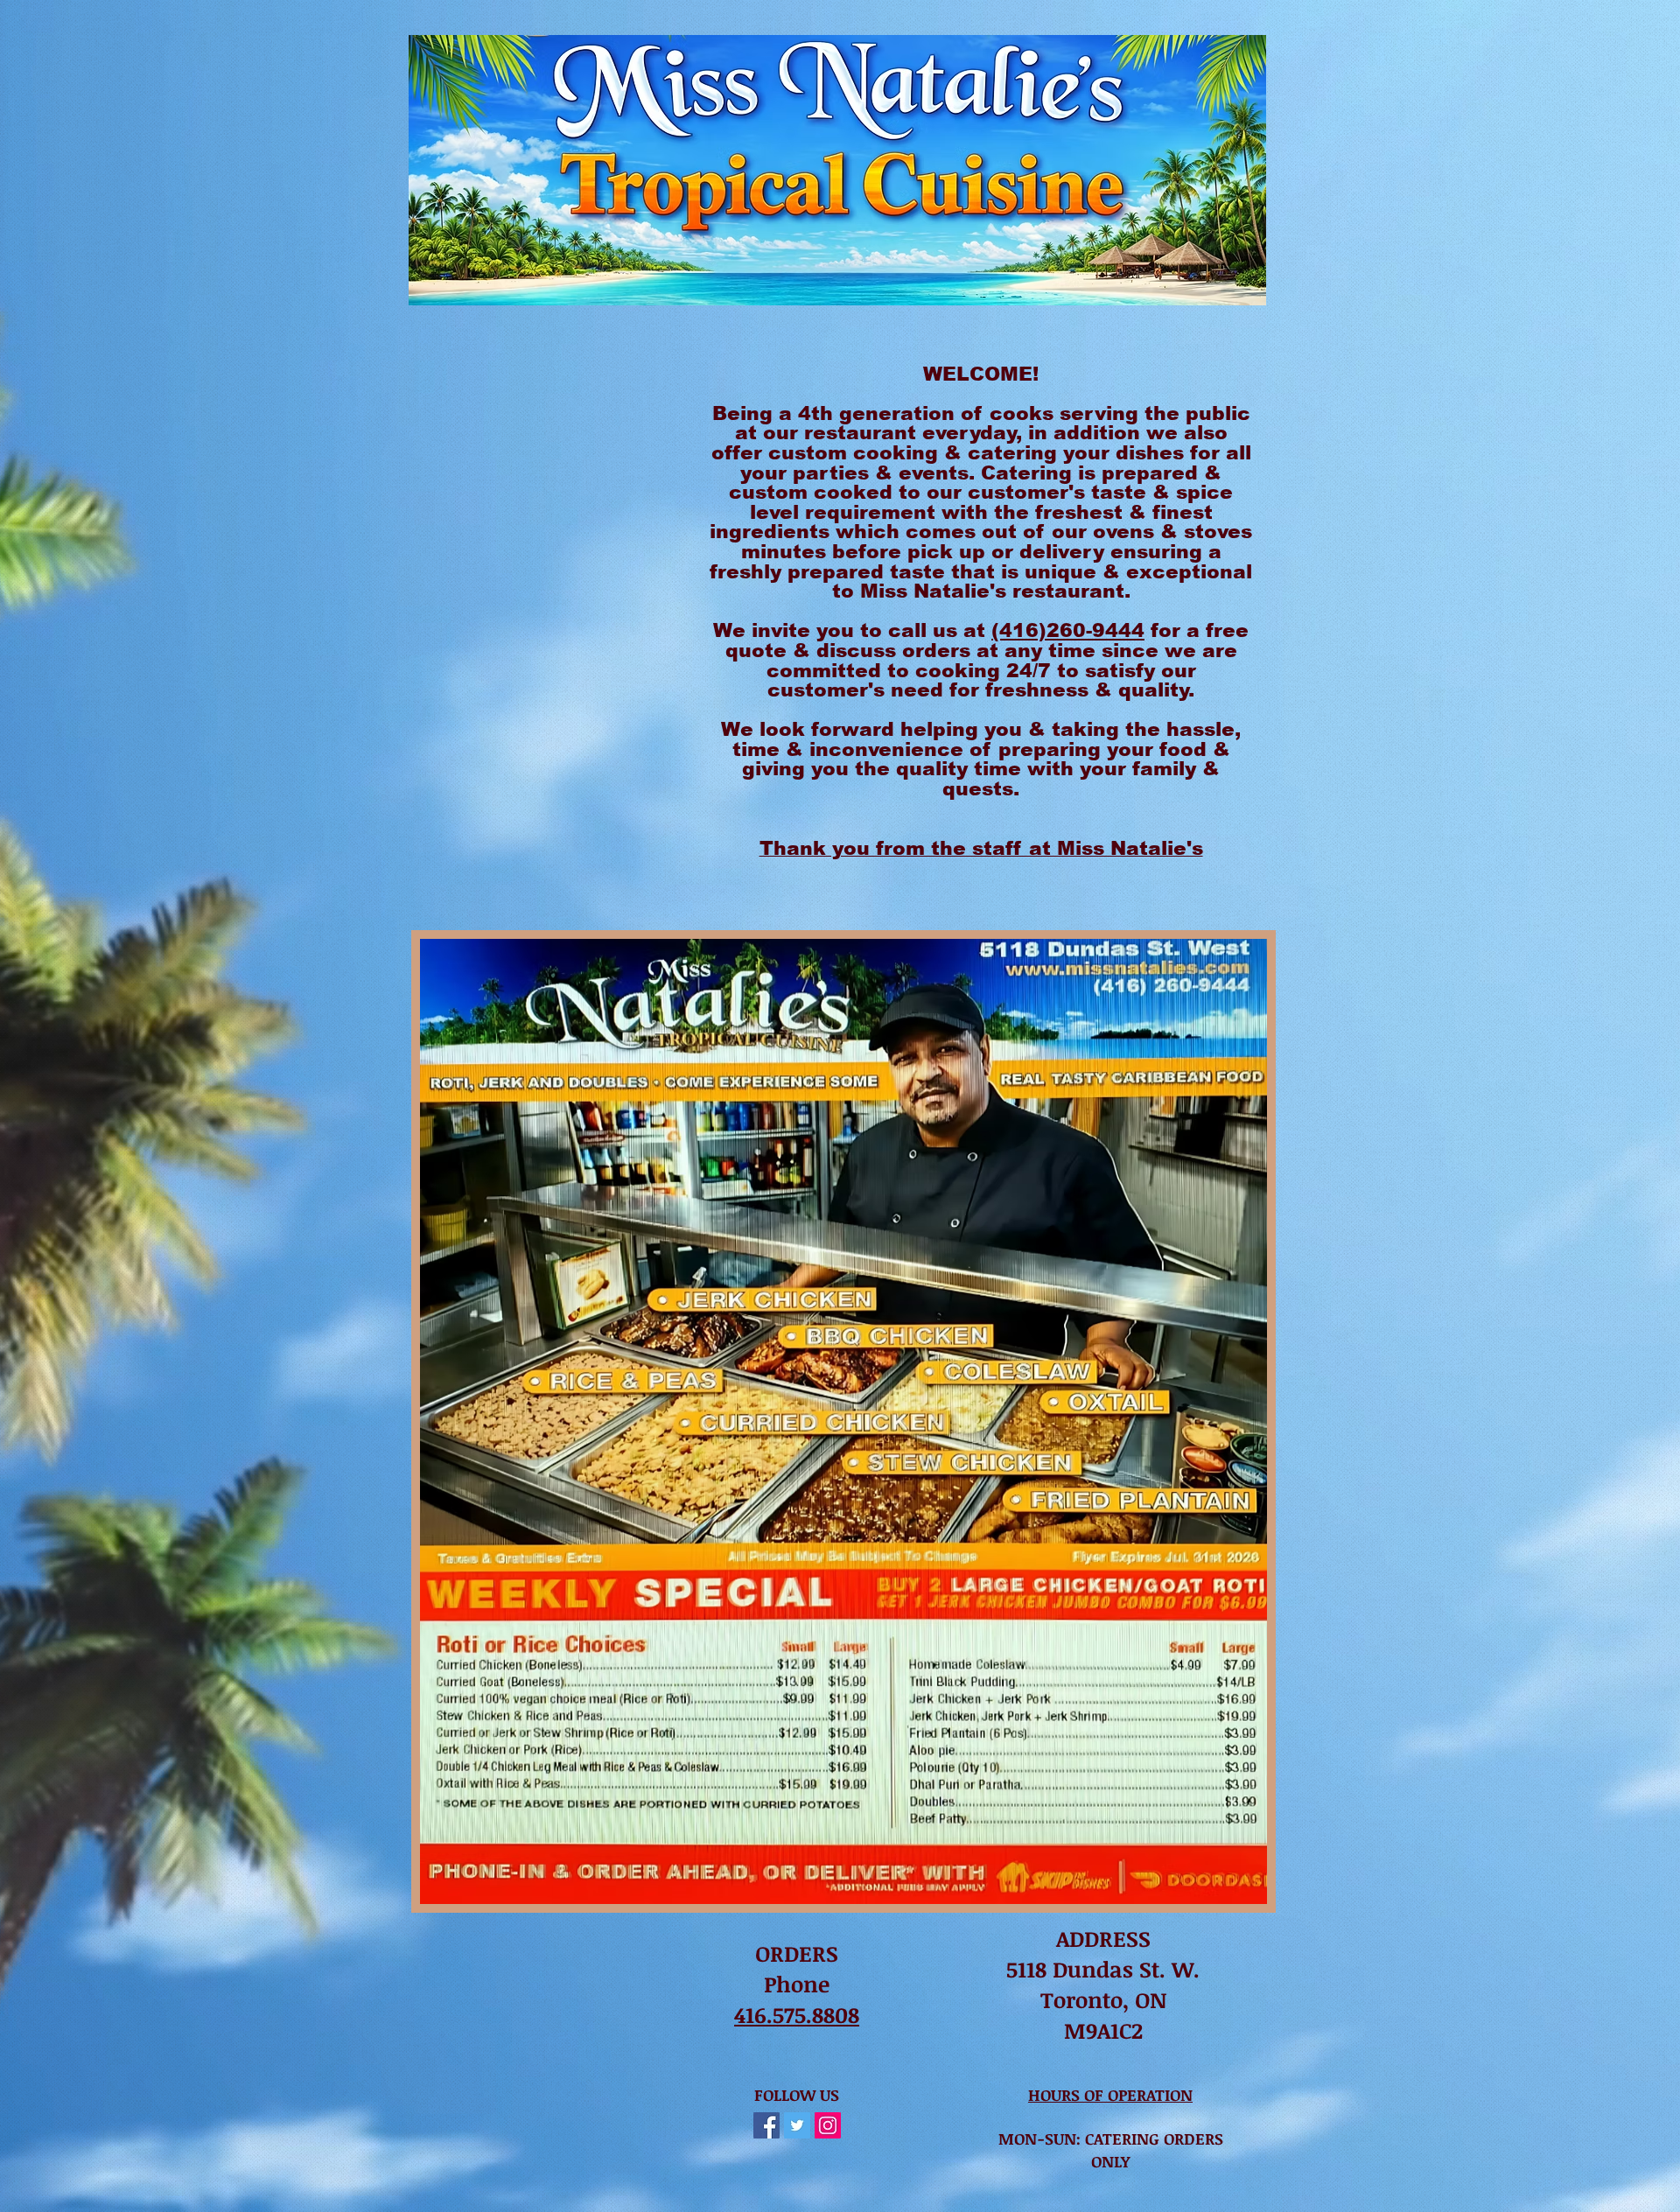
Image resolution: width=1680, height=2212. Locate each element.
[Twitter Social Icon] (797, 2125)
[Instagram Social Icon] (828, 2125)
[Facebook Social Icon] (766, 2125)
